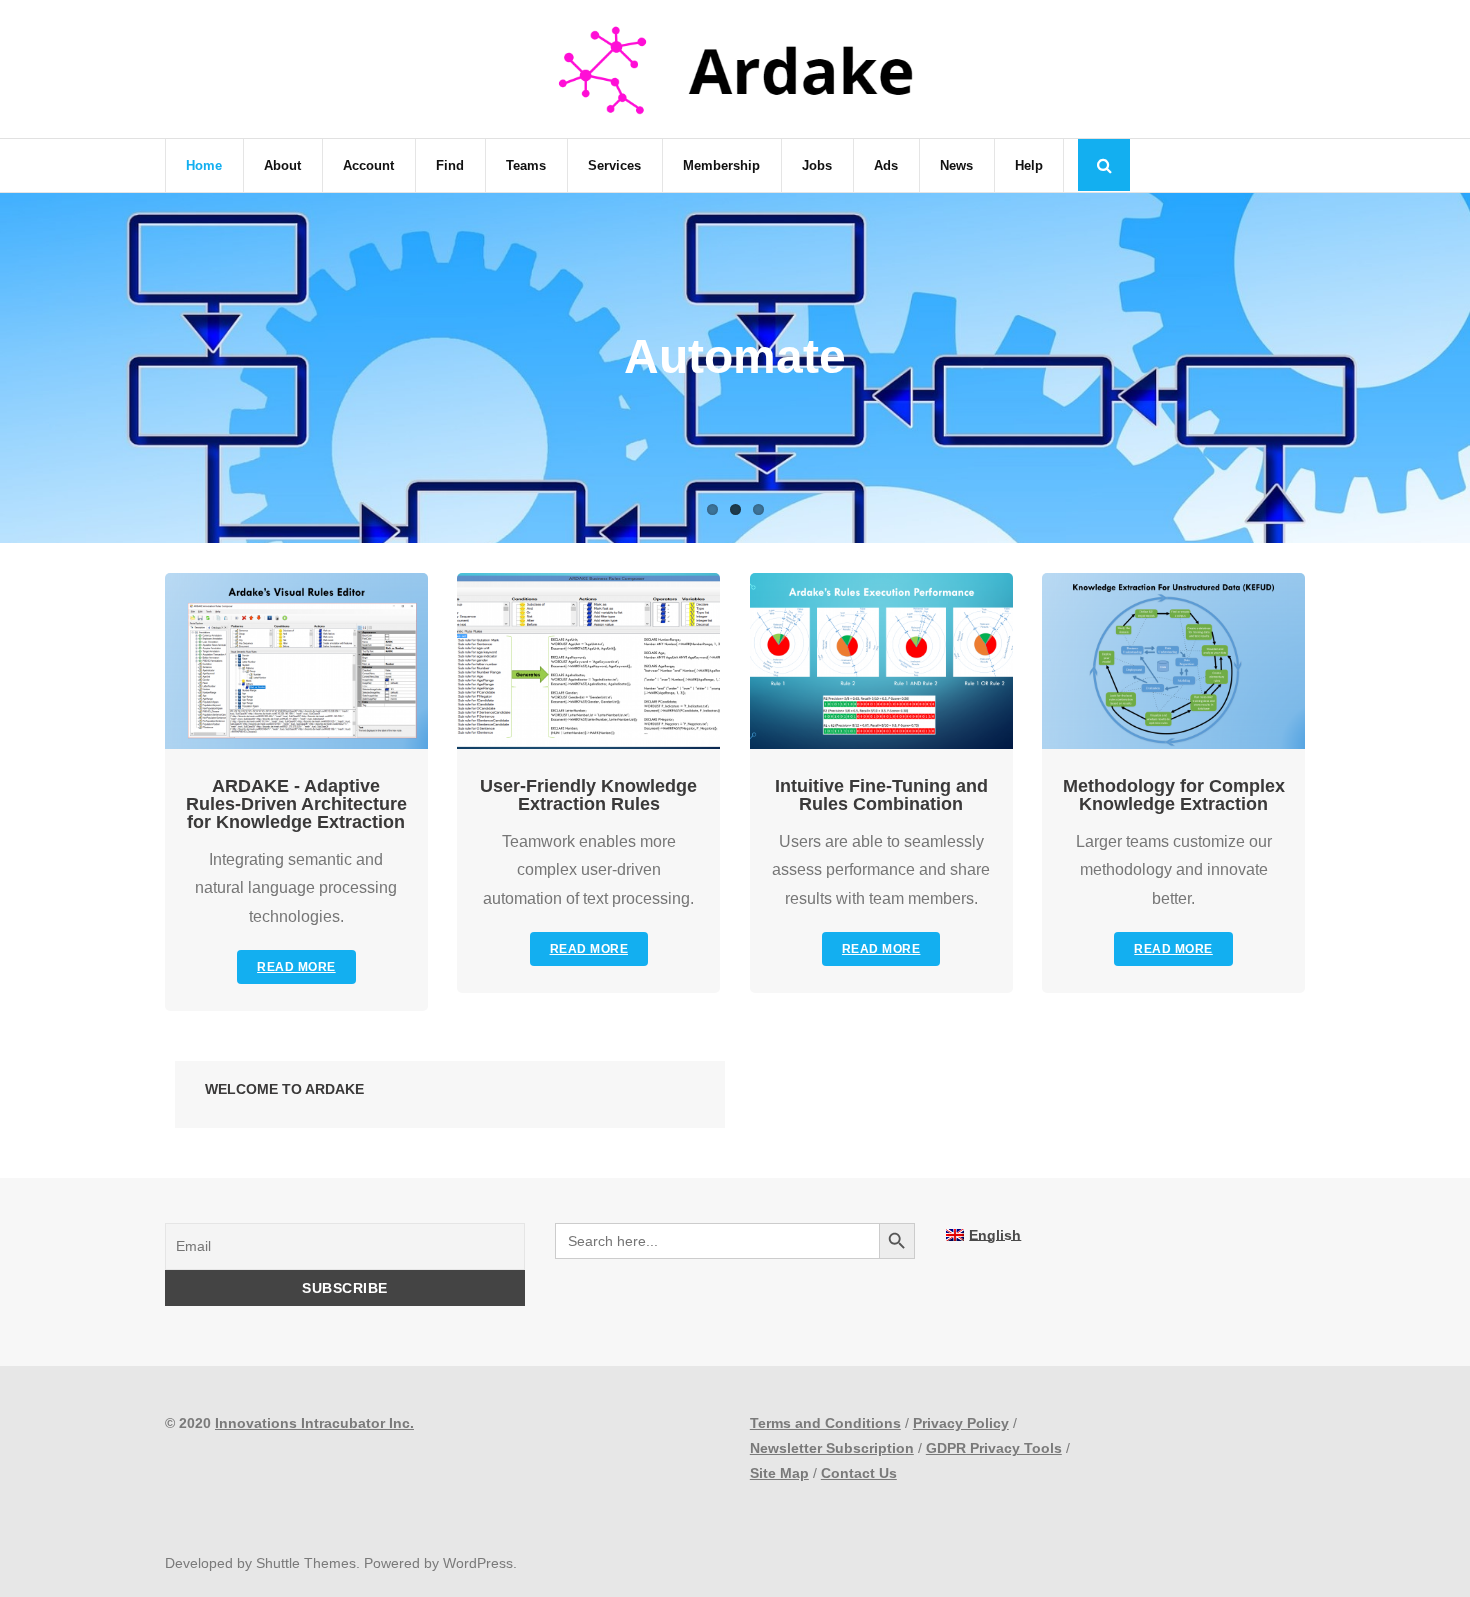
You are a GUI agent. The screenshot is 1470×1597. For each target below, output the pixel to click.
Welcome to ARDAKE (284, 1089)
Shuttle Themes (306, 1563)
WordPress (478, 1563)
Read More (296, 967)
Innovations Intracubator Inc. (314, 1423)
